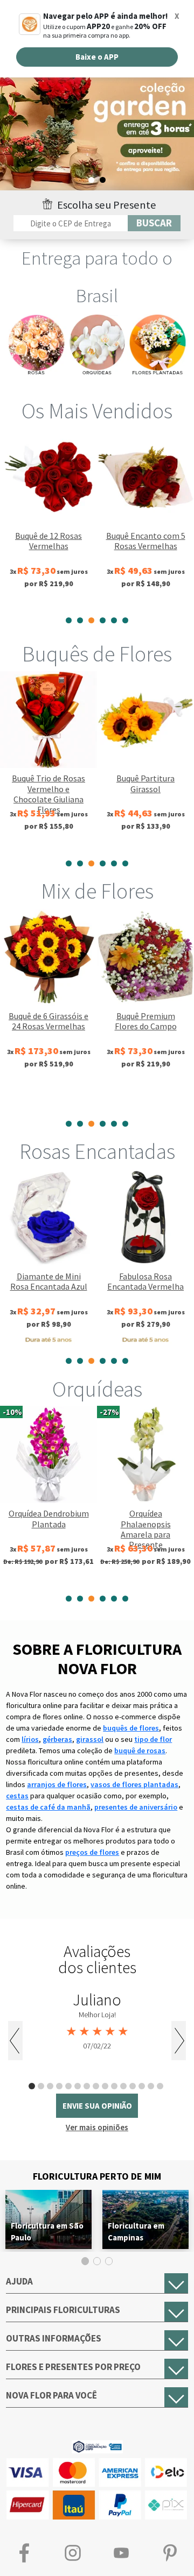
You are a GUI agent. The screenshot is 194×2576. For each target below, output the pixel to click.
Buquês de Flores (97, 654)
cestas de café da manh (48, 1807)
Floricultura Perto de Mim (97, 2176)
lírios (30, 1739)
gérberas (57, 1739)
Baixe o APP (97, 57)
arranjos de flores (57, 1784)
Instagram (73, 2553)
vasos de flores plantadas (134, 1784)
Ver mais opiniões (97, 2127)
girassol (90, 1739)
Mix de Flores (97, 891)
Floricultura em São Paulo (47, 2232)
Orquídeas (97, 1389)
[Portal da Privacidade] (97, 2446)
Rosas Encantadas (97, 1151)
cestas (17, 1796)
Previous (15, 2041)
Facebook (24, 2553)
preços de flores (92, 1852)
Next (179, 2041)
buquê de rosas (140, 1750)
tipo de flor (153, 1739)
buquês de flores (131, 1728)
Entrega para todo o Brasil (97, 277)
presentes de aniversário (136, 1807)
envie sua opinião (97, 2106)
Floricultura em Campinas (136, 2232)
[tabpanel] (97, 132)
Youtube (121, 2553)
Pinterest (170, 2553)
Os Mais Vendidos (97, 411)
